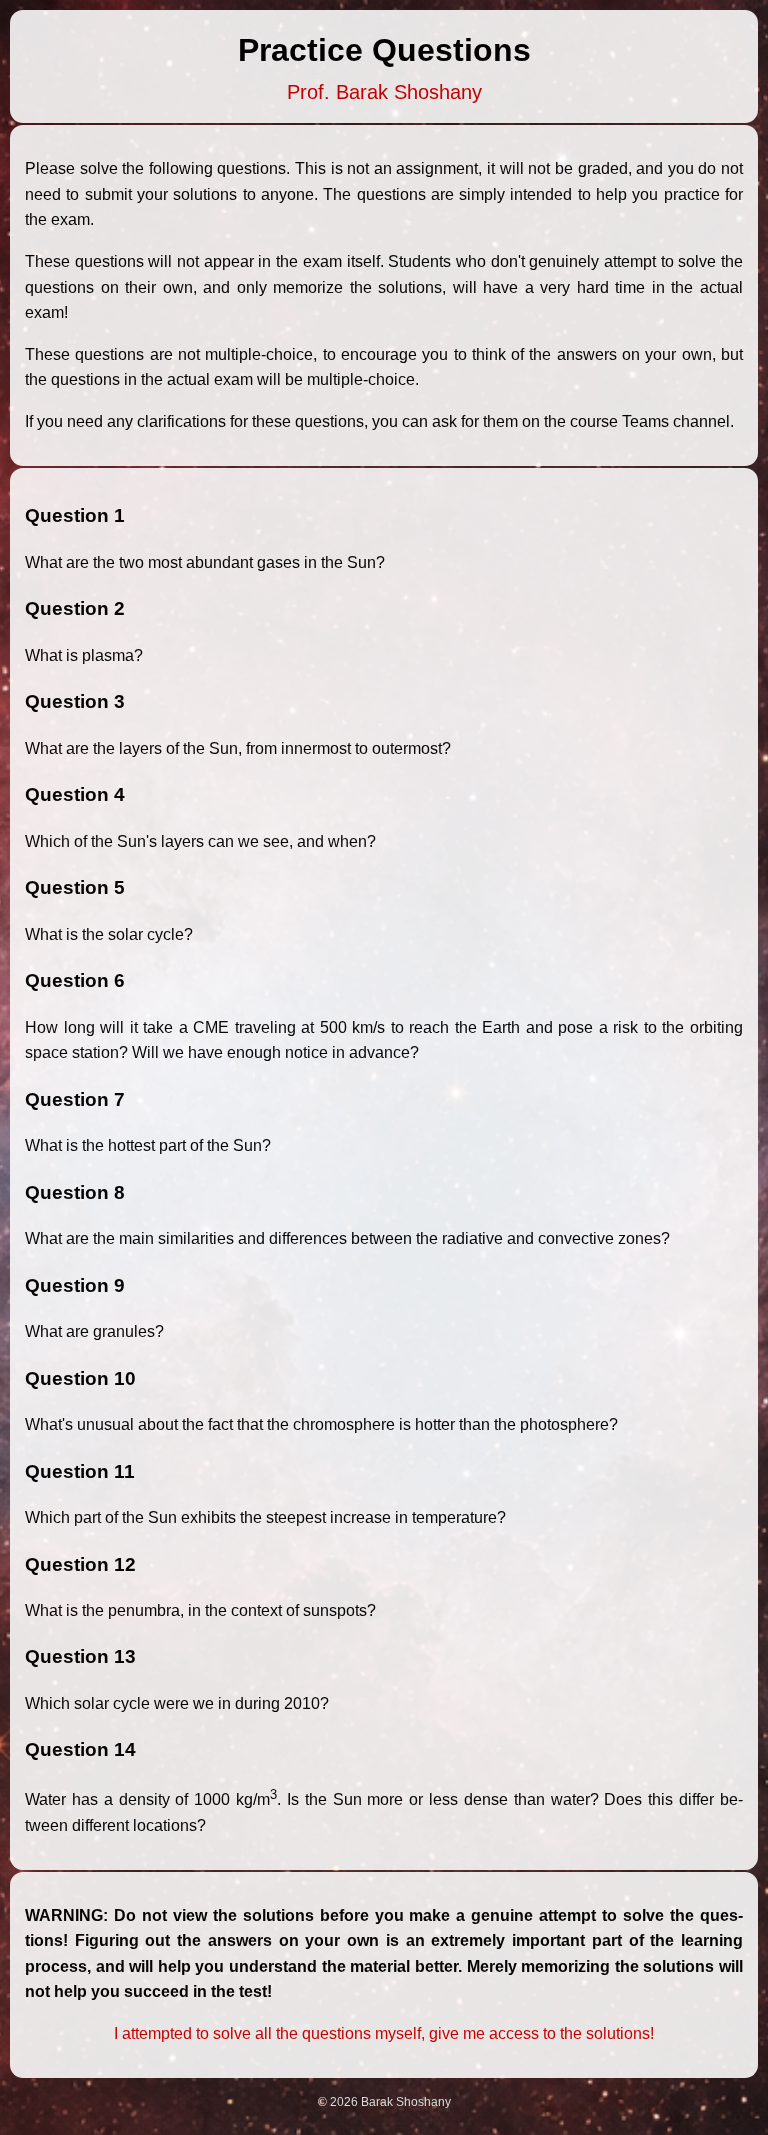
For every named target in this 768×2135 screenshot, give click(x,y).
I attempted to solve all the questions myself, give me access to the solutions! (384, 2033)
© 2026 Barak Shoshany (384, 2102)
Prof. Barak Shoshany (384, 92)
